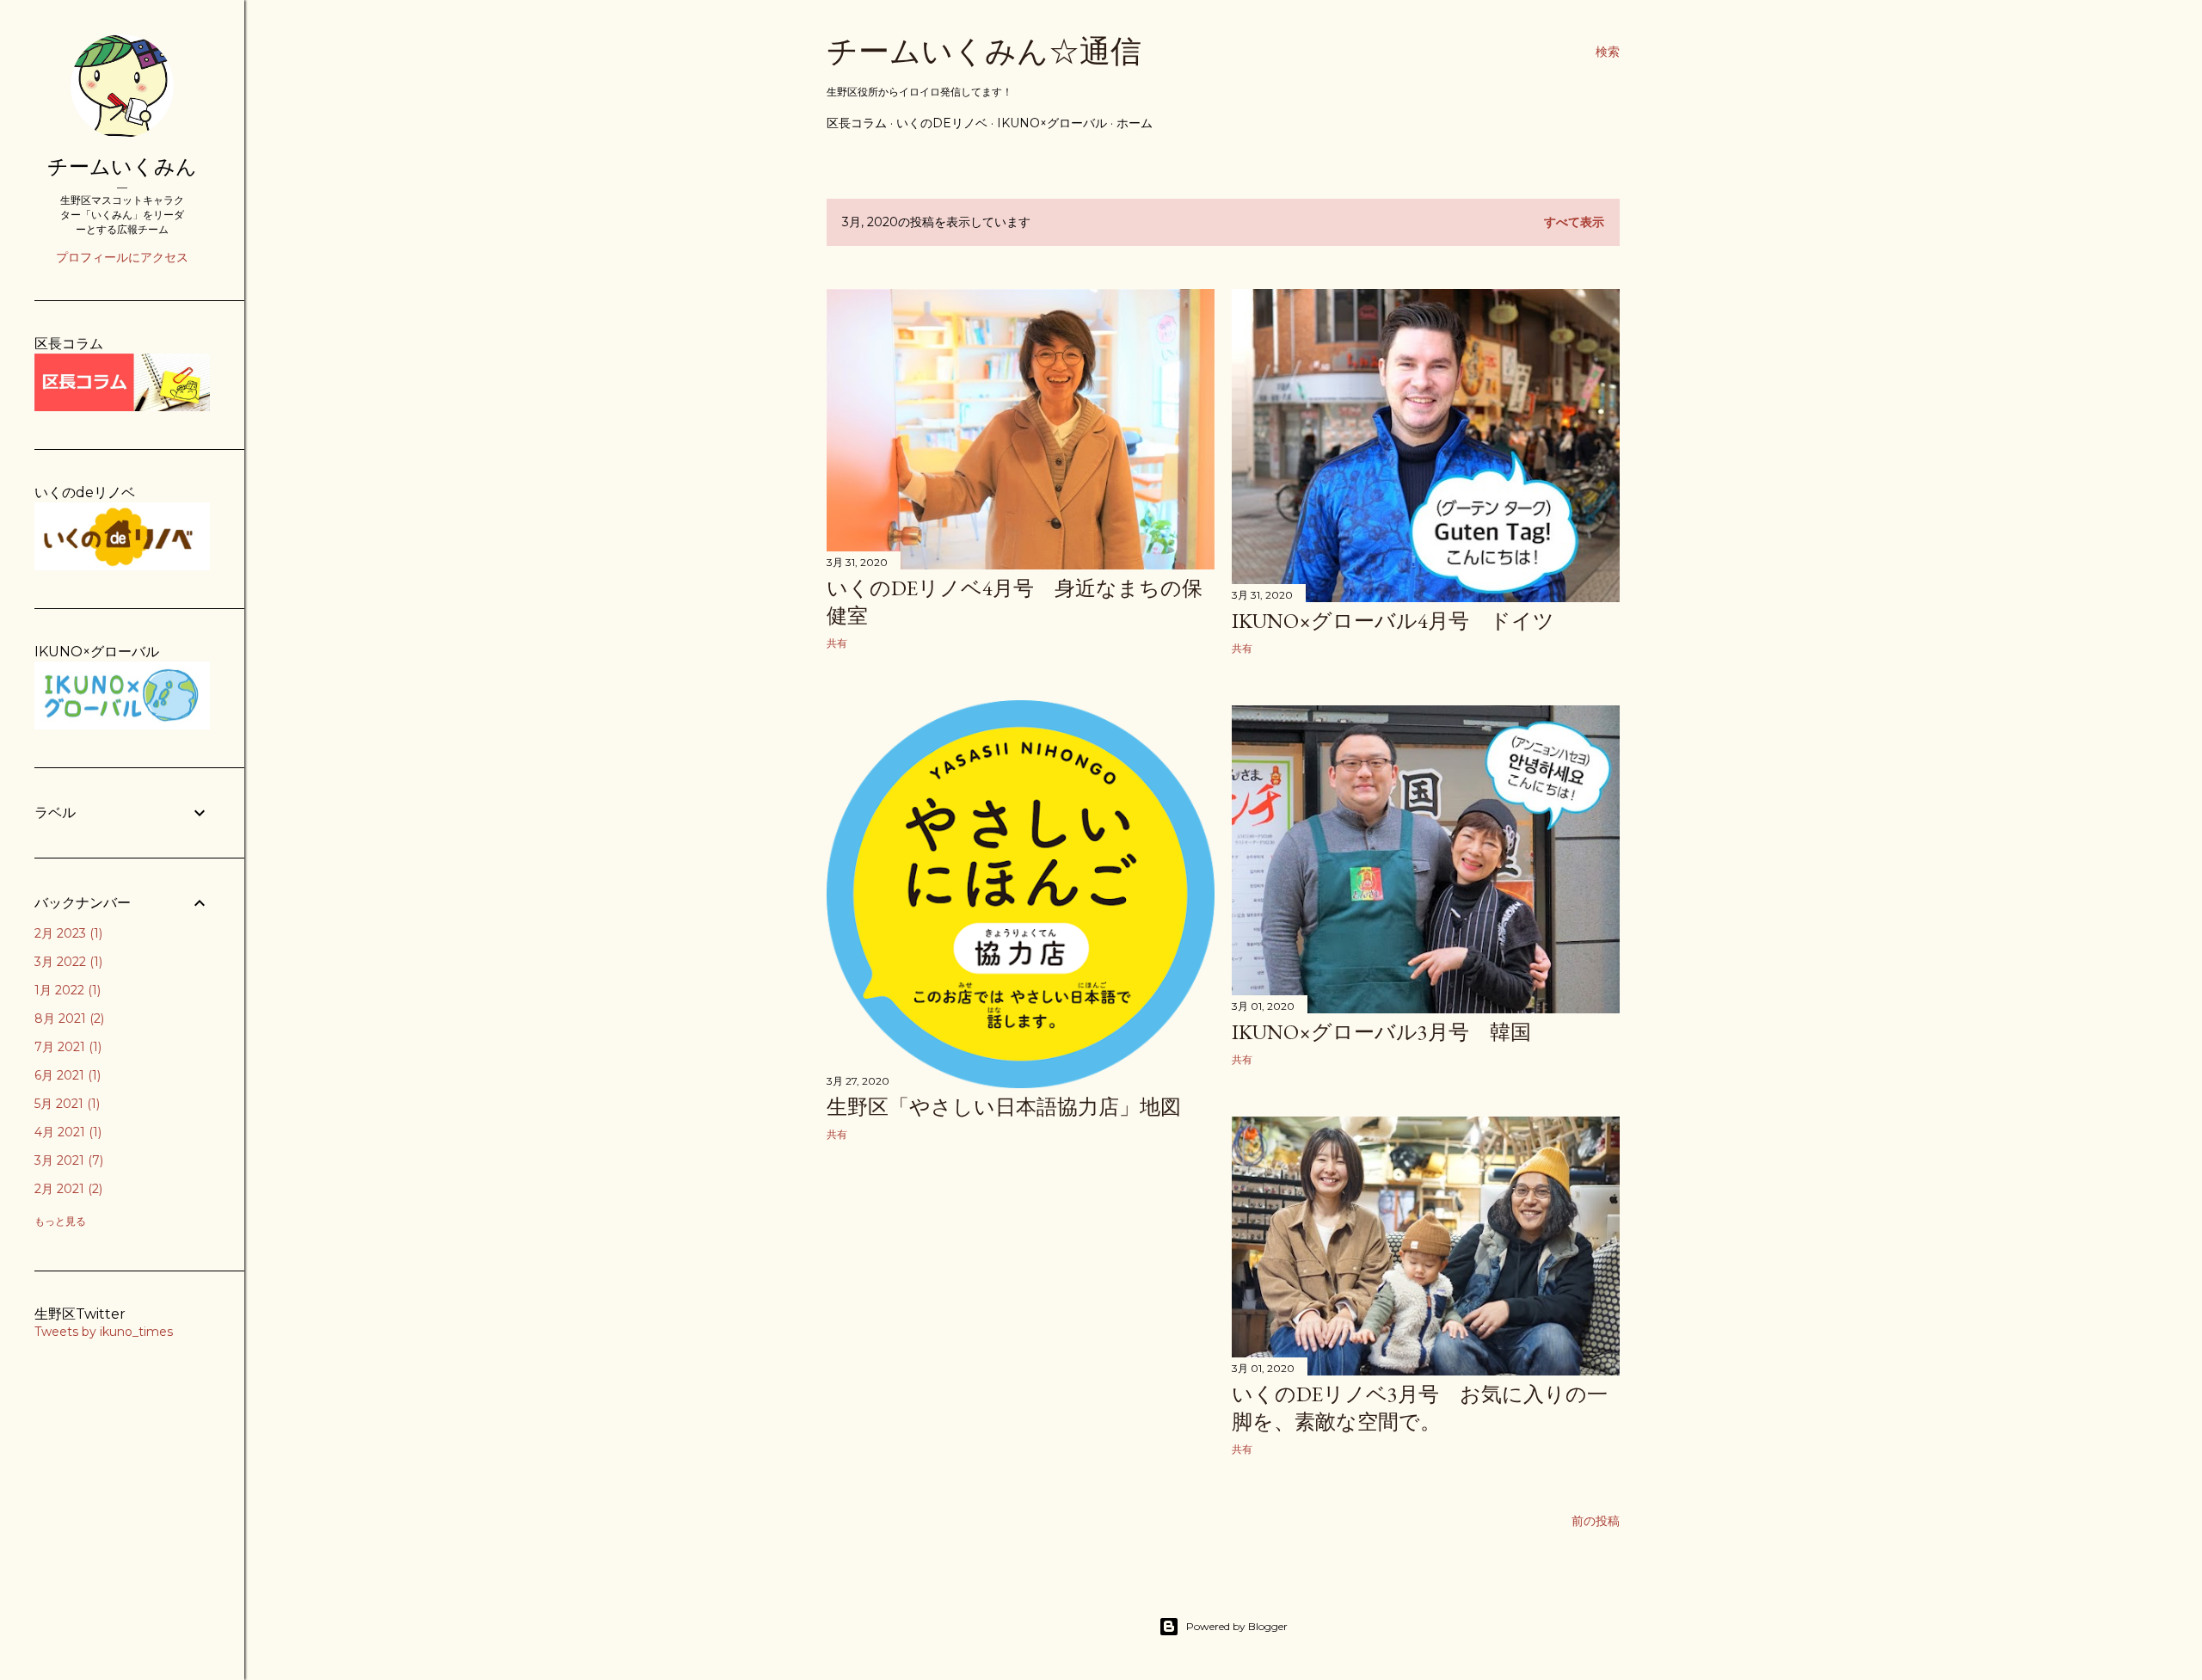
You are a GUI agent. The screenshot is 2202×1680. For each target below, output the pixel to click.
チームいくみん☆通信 (984, 51)
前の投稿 (1596, 1521)
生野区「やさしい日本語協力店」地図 (1004, 1107)
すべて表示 (1574, 222)
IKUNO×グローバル (1052, 123)
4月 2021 (66, 1132)
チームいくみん (122, 166)
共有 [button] (837, 643)
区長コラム (857, 123)
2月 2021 (67, 1189)
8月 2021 (68, 1018)
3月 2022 (67, 962)
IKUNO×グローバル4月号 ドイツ (1393, 621)
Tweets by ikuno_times (104, 1332)
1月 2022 (66, 990)
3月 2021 (67, 1160)
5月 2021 (65, 1104)
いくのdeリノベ (942, 123)
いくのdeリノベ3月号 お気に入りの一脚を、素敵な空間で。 (1420, 1408)
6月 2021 (66, 1075)
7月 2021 (66, 1047)
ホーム (1135, 123)
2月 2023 (67, 933)
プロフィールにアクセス (122, 257)
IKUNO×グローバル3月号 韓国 (1381, 1032)
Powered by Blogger (1237, 1626)
